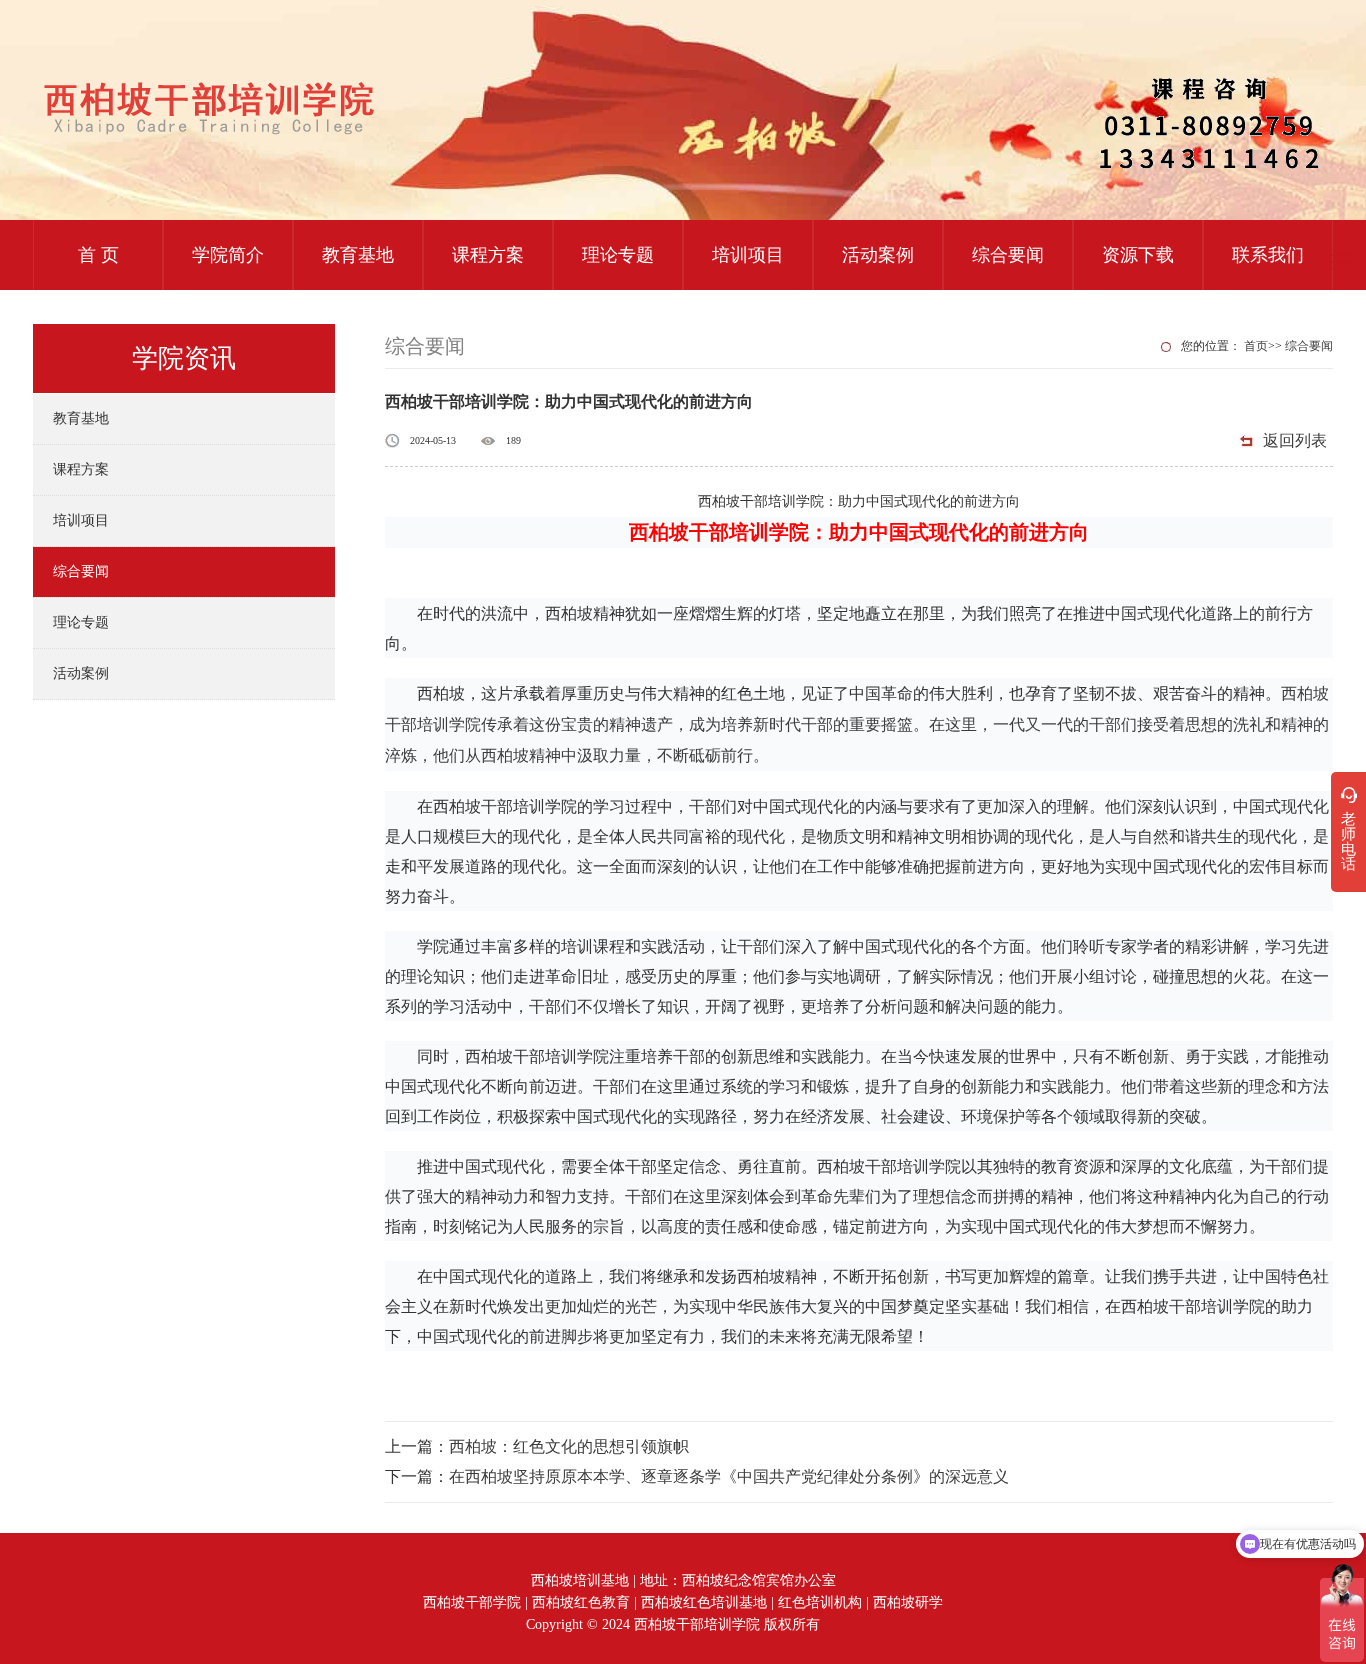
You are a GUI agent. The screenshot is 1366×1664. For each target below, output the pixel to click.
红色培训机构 (820, 1602)
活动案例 (878, 255)
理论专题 (618, 255)
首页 (1256, 346)
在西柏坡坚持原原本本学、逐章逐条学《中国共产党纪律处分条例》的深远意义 (729, 1476)
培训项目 (748, 255)
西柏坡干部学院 (472, 1602)
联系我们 (1268, 255)
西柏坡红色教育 (581, 1602)
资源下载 (1138, 255)
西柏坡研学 (908, 1602)
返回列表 (1295, 440)
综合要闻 (1008, 255)
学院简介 (228, 255)
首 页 (98, 255)
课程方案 (488, 255)
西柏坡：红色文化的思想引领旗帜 (569, 1446)
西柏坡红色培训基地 (704, 1602)
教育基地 (358, 255)
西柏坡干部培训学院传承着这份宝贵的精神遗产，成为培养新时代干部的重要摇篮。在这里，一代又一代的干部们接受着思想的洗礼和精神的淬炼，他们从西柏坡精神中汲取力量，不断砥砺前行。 (857, 724)
